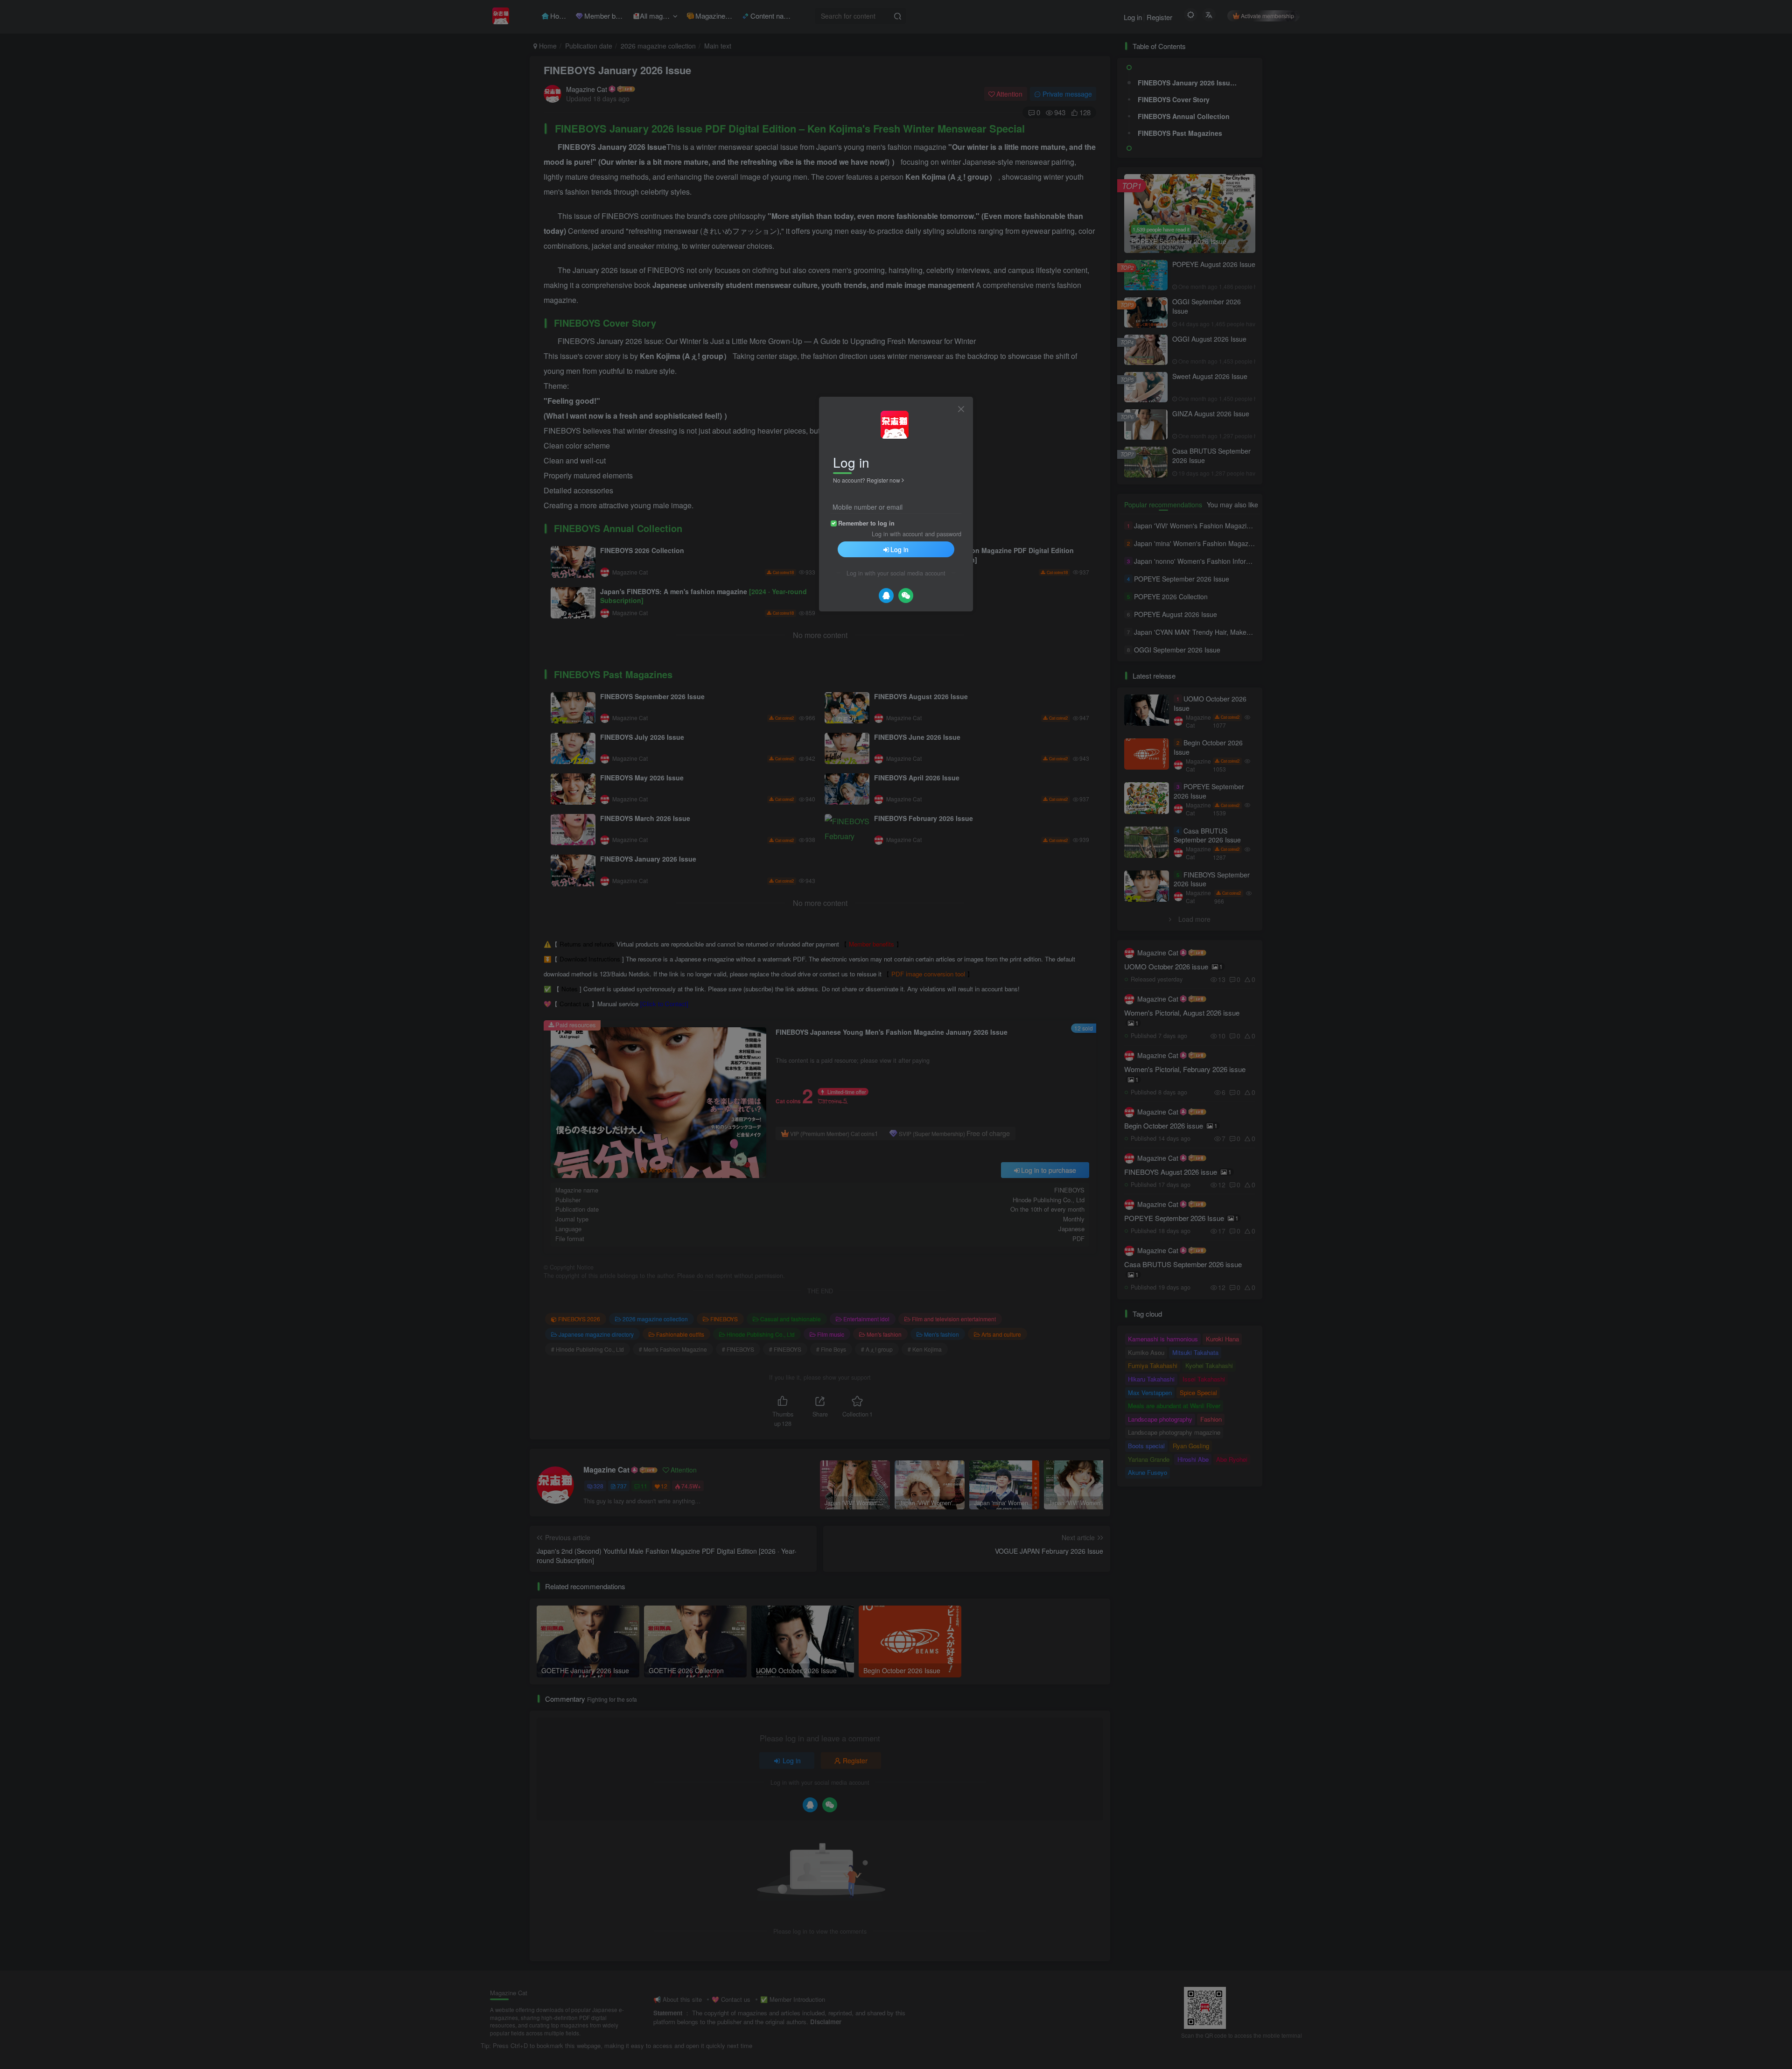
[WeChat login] (906, 596)
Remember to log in (866, 523)
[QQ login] (886, 596)
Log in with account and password (917, 534)
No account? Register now (867, 480)
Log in (899, 549)
